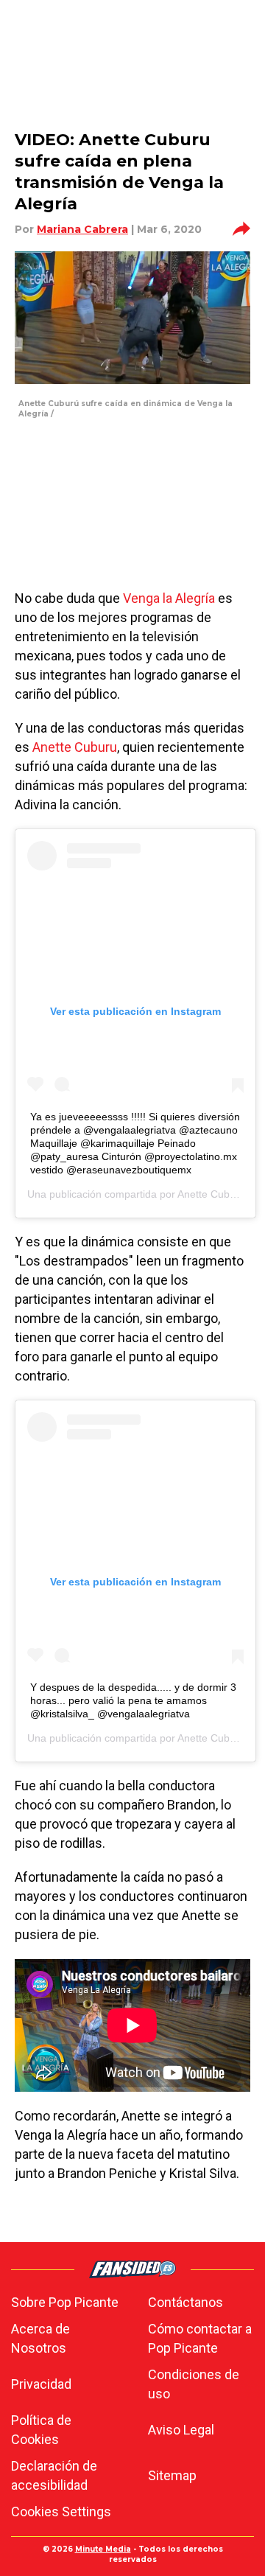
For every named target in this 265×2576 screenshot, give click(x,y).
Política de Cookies (41, 2430)
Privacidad (41, 2384)
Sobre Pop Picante (65, 2302)
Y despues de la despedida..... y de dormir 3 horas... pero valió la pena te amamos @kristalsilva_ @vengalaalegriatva (133, 1700)
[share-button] (241, 229)
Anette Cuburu (75, 747)
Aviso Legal (181, 2430)
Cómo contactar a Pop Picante (200, 2338)
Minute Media (103, 2549)
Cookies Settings (61, 2512)
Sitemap (172, 2475)
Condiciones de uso (194, 2384)
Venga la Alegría (169, 598)
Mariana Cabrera (82, 229)
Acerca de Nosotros (40, 2338)
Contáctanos (185, 2302)
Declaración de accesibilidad (54, 2475)
